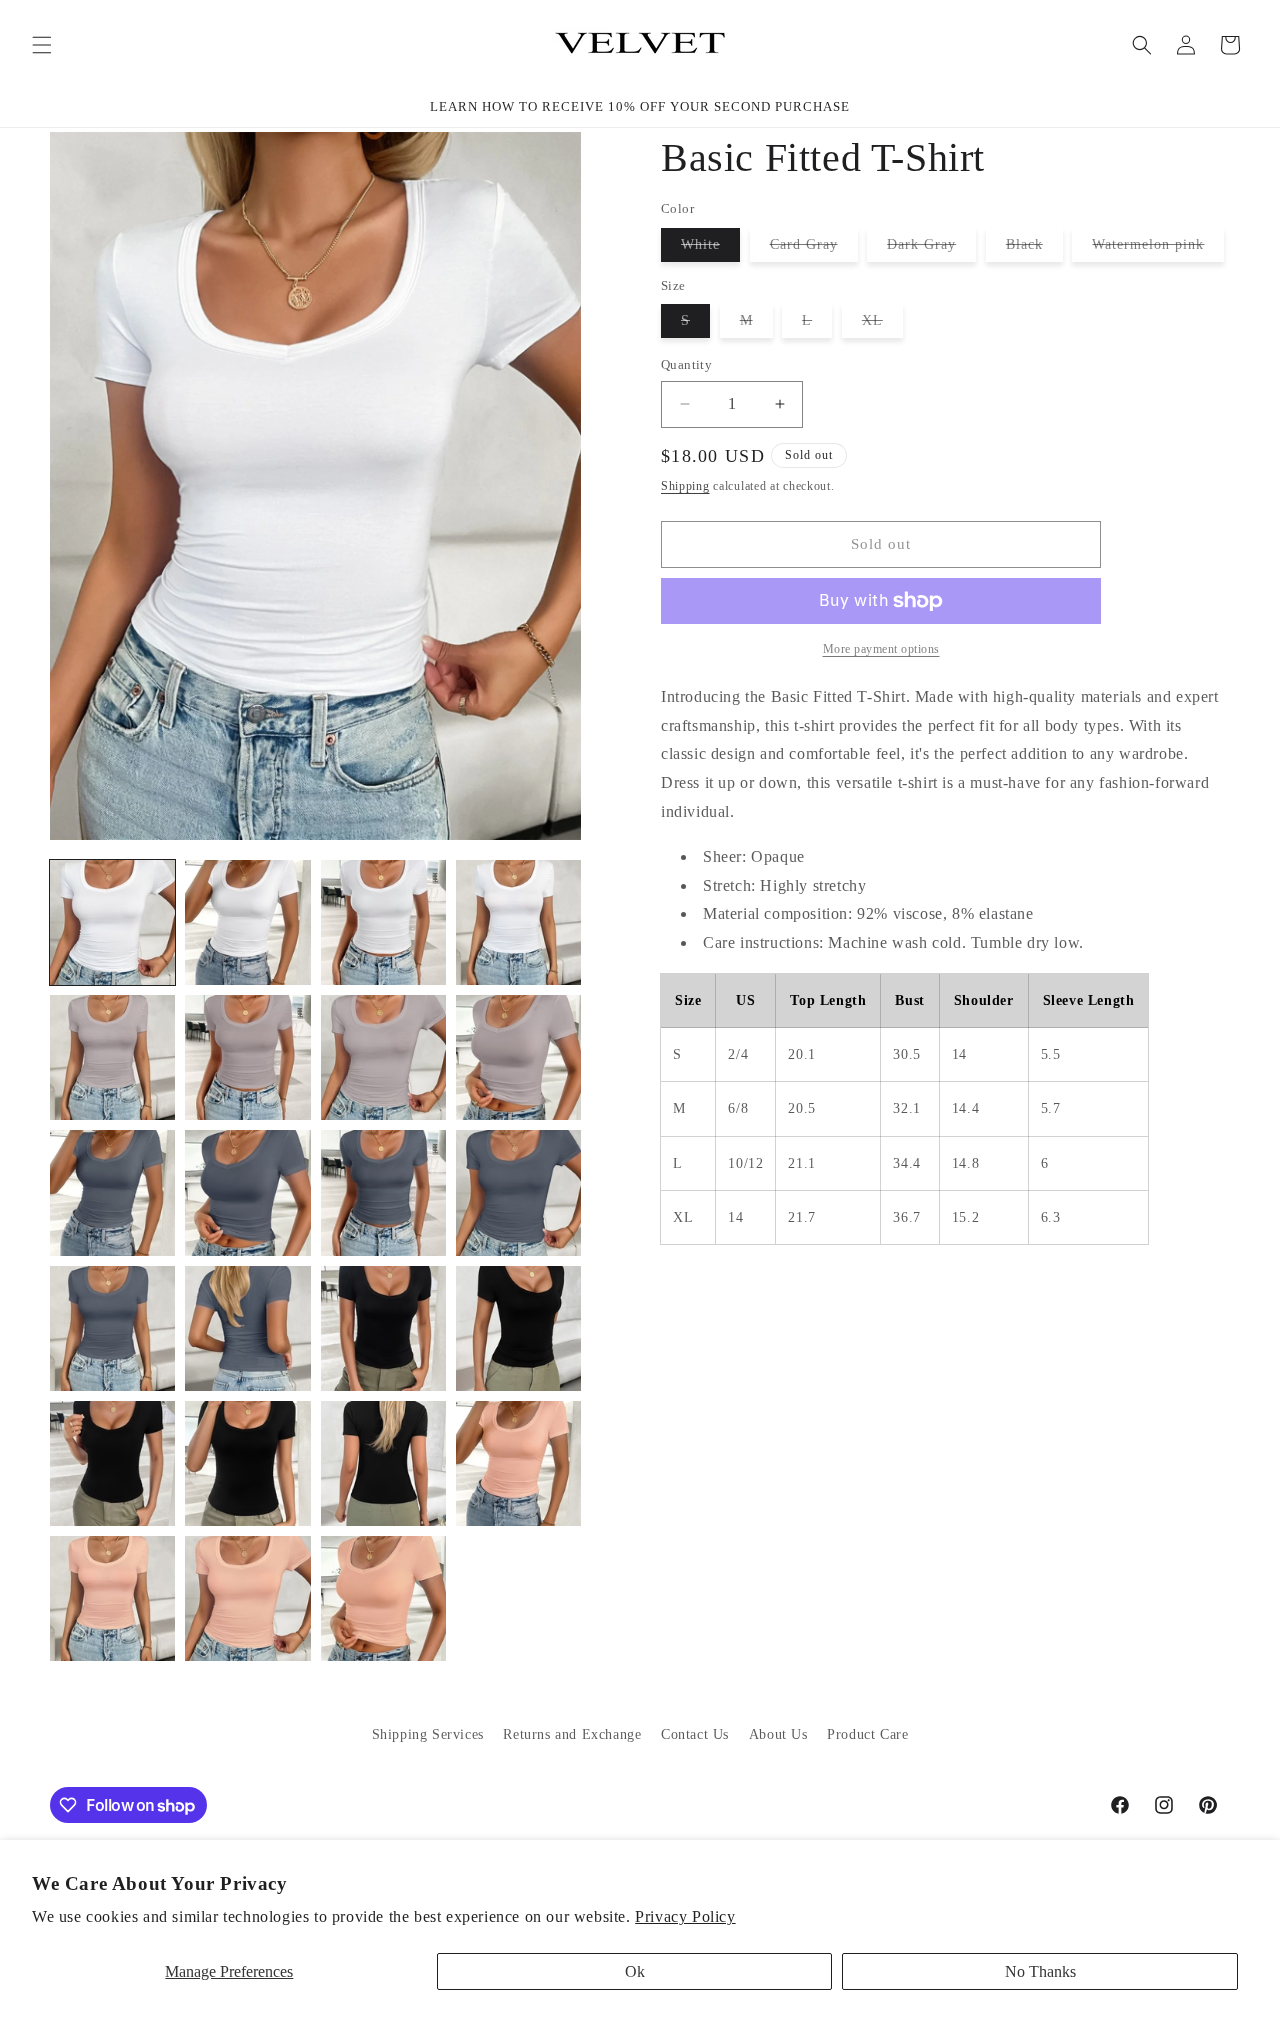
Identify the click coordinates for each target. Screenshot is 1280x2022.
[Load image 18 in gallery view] (247, 1463)
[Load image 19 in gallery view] (383, 1463)
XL (882, 325)
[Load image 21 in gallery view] (112, 1598)
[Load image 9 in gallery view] (112, 1192)
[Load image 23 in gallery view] (383, 1598)
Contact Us (695, 1734)
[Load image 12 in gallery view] (518, 1192)
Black (1034, 249)
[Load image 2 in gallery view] (247, 922)
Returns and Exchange (572, 1734)
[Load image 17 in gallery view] (112, 1463)
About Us (778, 1734)
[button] (42, 45)
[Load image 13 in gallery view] (112, 1328)
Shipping (685, 486)
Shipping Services (428, 1734)
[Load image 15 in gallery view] (383, 1328)
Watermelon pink (1158, 249)
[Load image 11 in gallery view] (383, 1192)
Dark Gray (931, 249)
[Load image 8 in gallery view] (518, 1057)
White (710, 249)
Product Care (867, 1734)
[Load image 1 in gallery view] (112, 922)
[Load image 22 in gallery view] (247, 1598)
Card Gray (814, 249)
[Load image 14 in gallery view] (247, 1328)
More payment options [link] (881, 649)
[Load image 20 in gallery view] (518, 1463)
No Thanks (1040, 1971)
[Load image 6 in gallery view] (247, 1057)
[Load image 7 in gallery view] (383, 1057)
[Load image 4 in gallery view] (518, 922)
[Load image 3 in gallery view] (383, 922)
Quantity (686, 364)
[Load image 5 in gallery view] (112, 1057)
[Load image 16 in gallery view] (518, 1328)
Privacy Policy (685, 1916)
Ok (635, 1971)
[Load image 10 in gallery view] (247, 1192)
